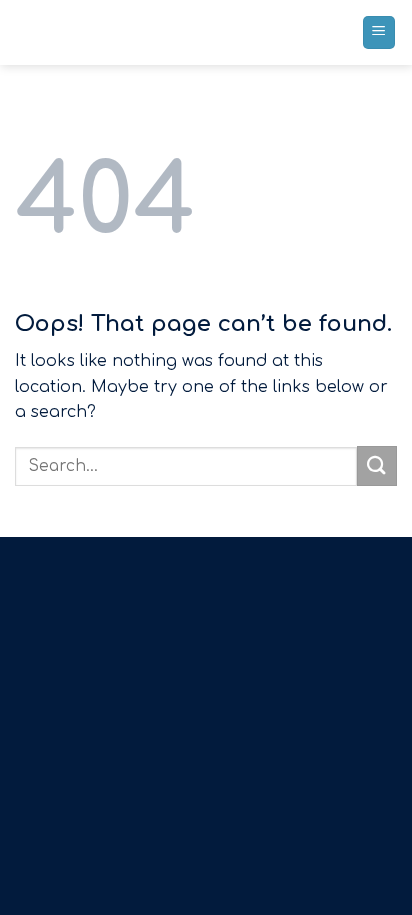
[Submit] (377, 465)
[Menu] (379, 32)
